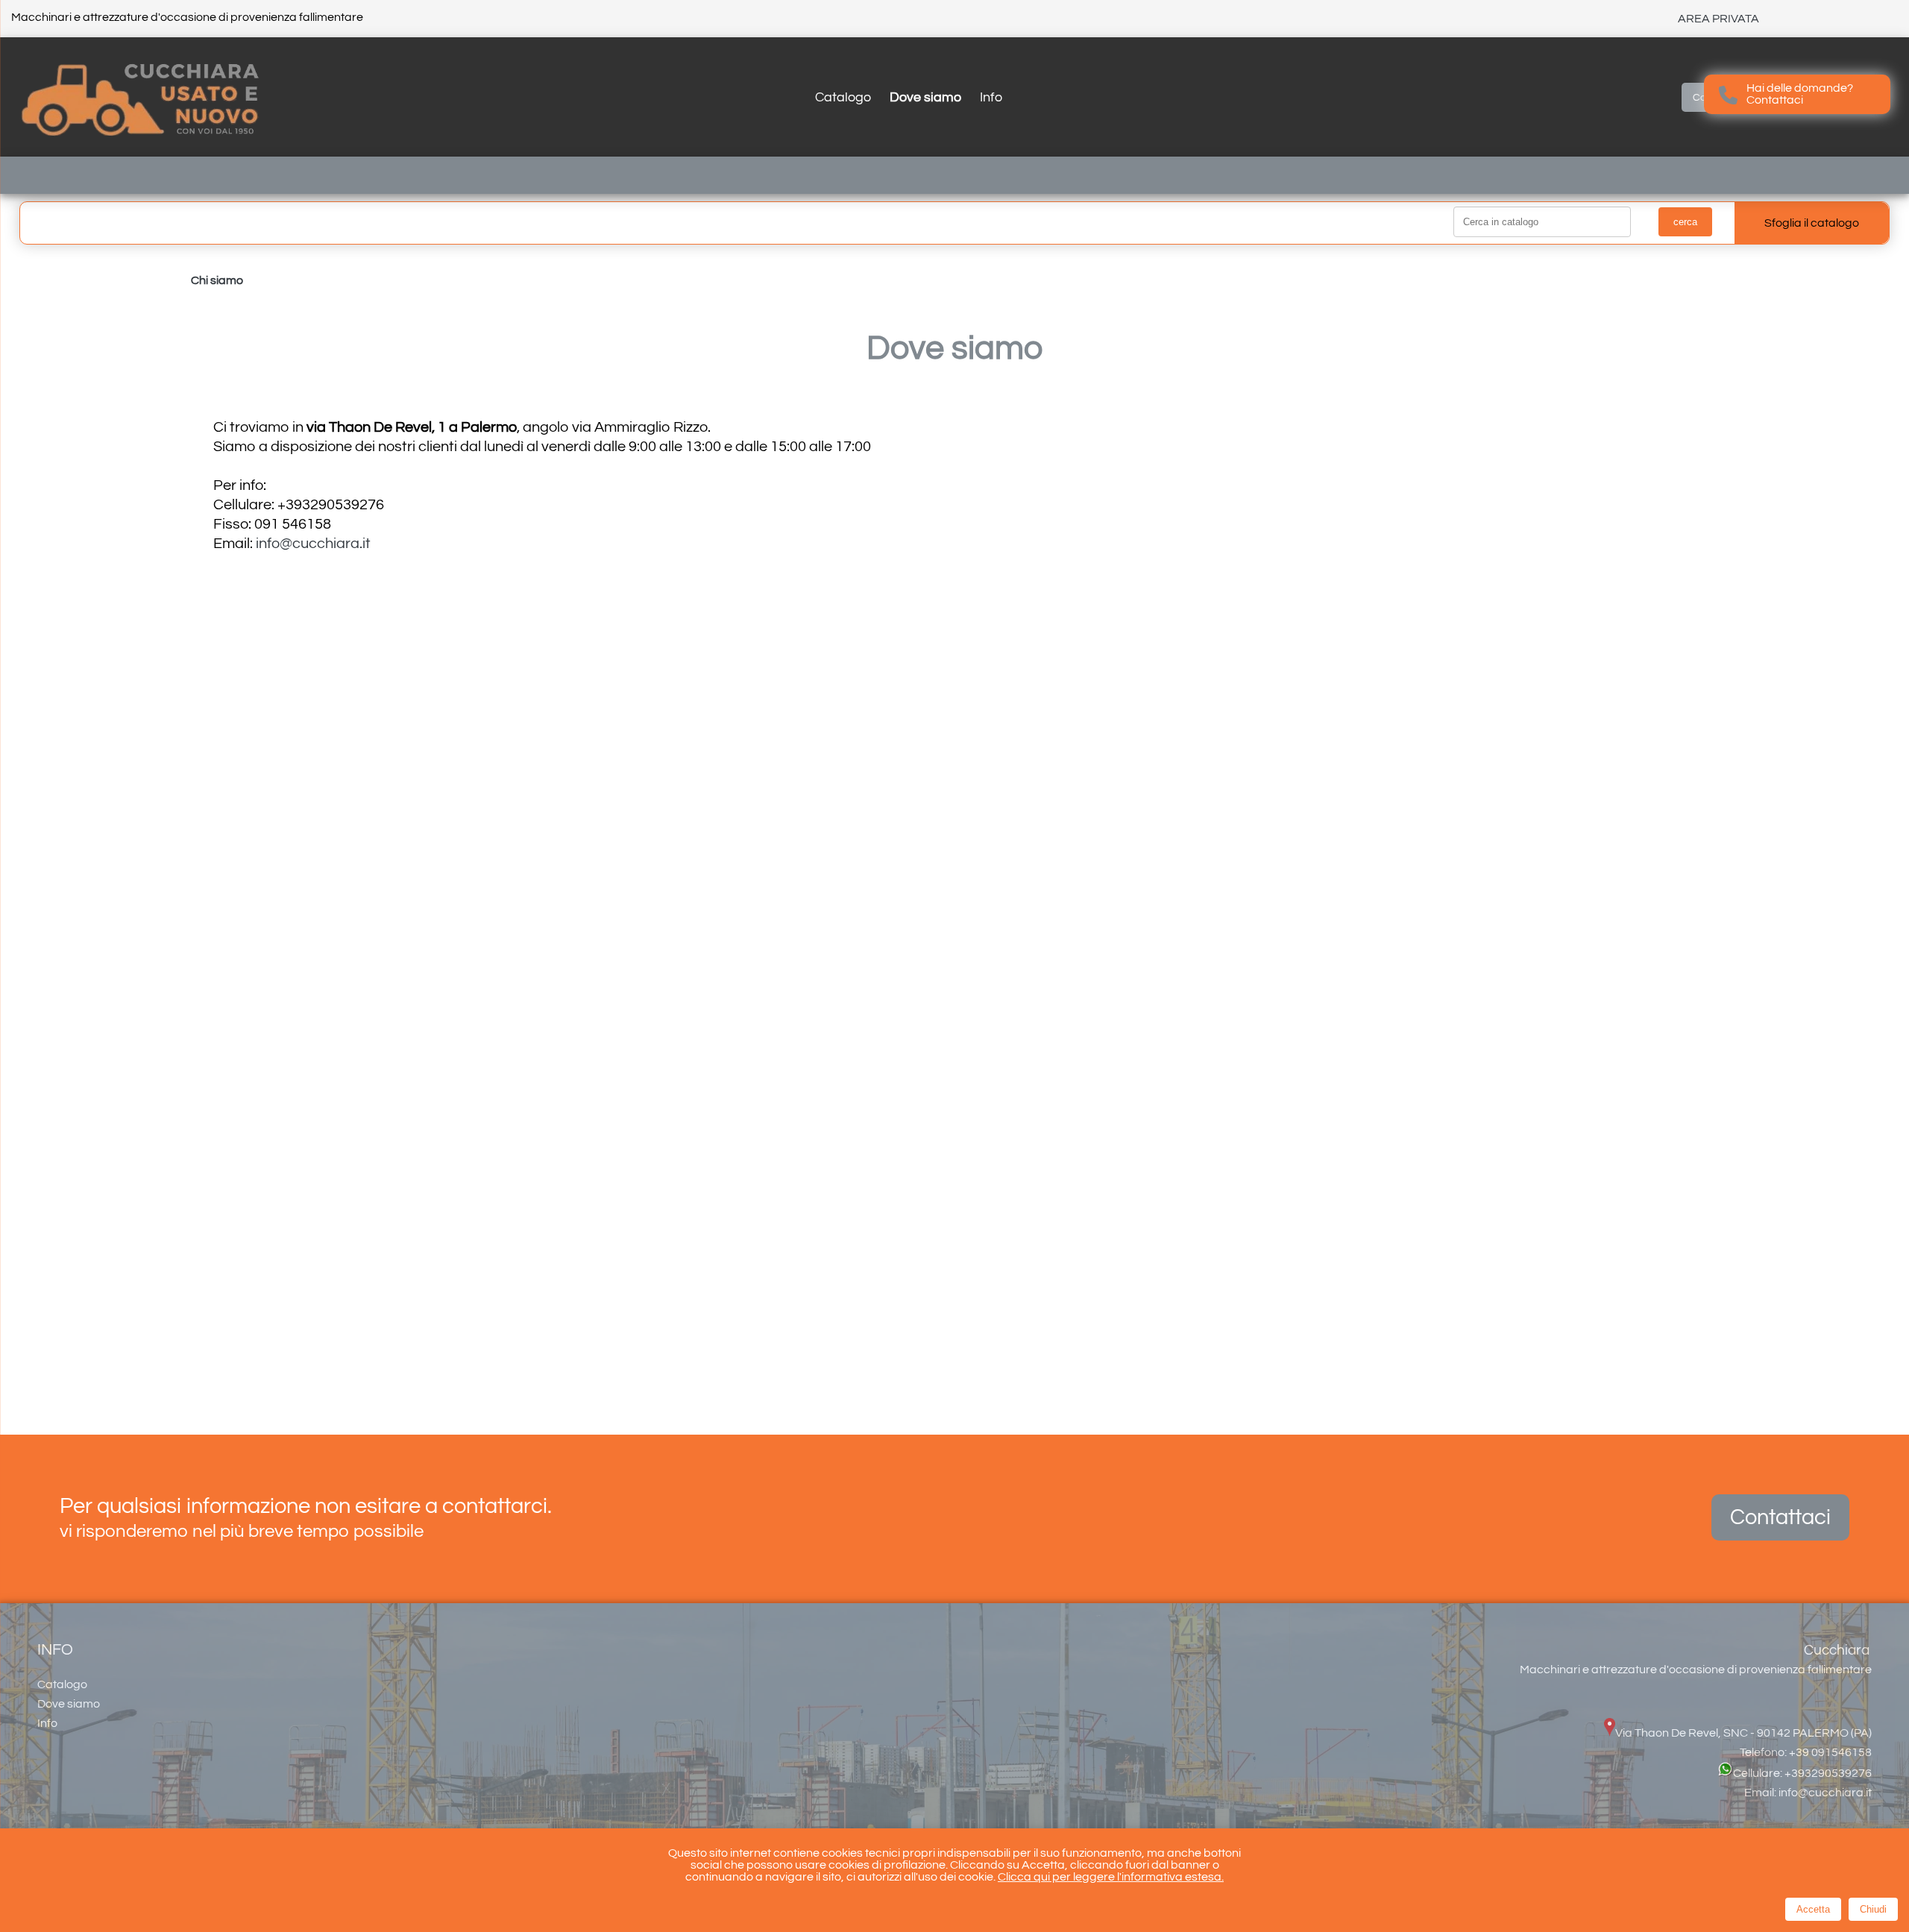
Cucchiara (1837, 1650)
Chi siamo (217, 280)
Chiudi (1873, 1909)
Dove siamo (925, 97)
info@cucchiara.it (313, 544)
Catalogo (843, 97)
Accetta (1813, 1909)
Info (991, 97)
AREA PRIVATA (1718, 19)
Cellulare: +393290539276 (1802, 1773)
